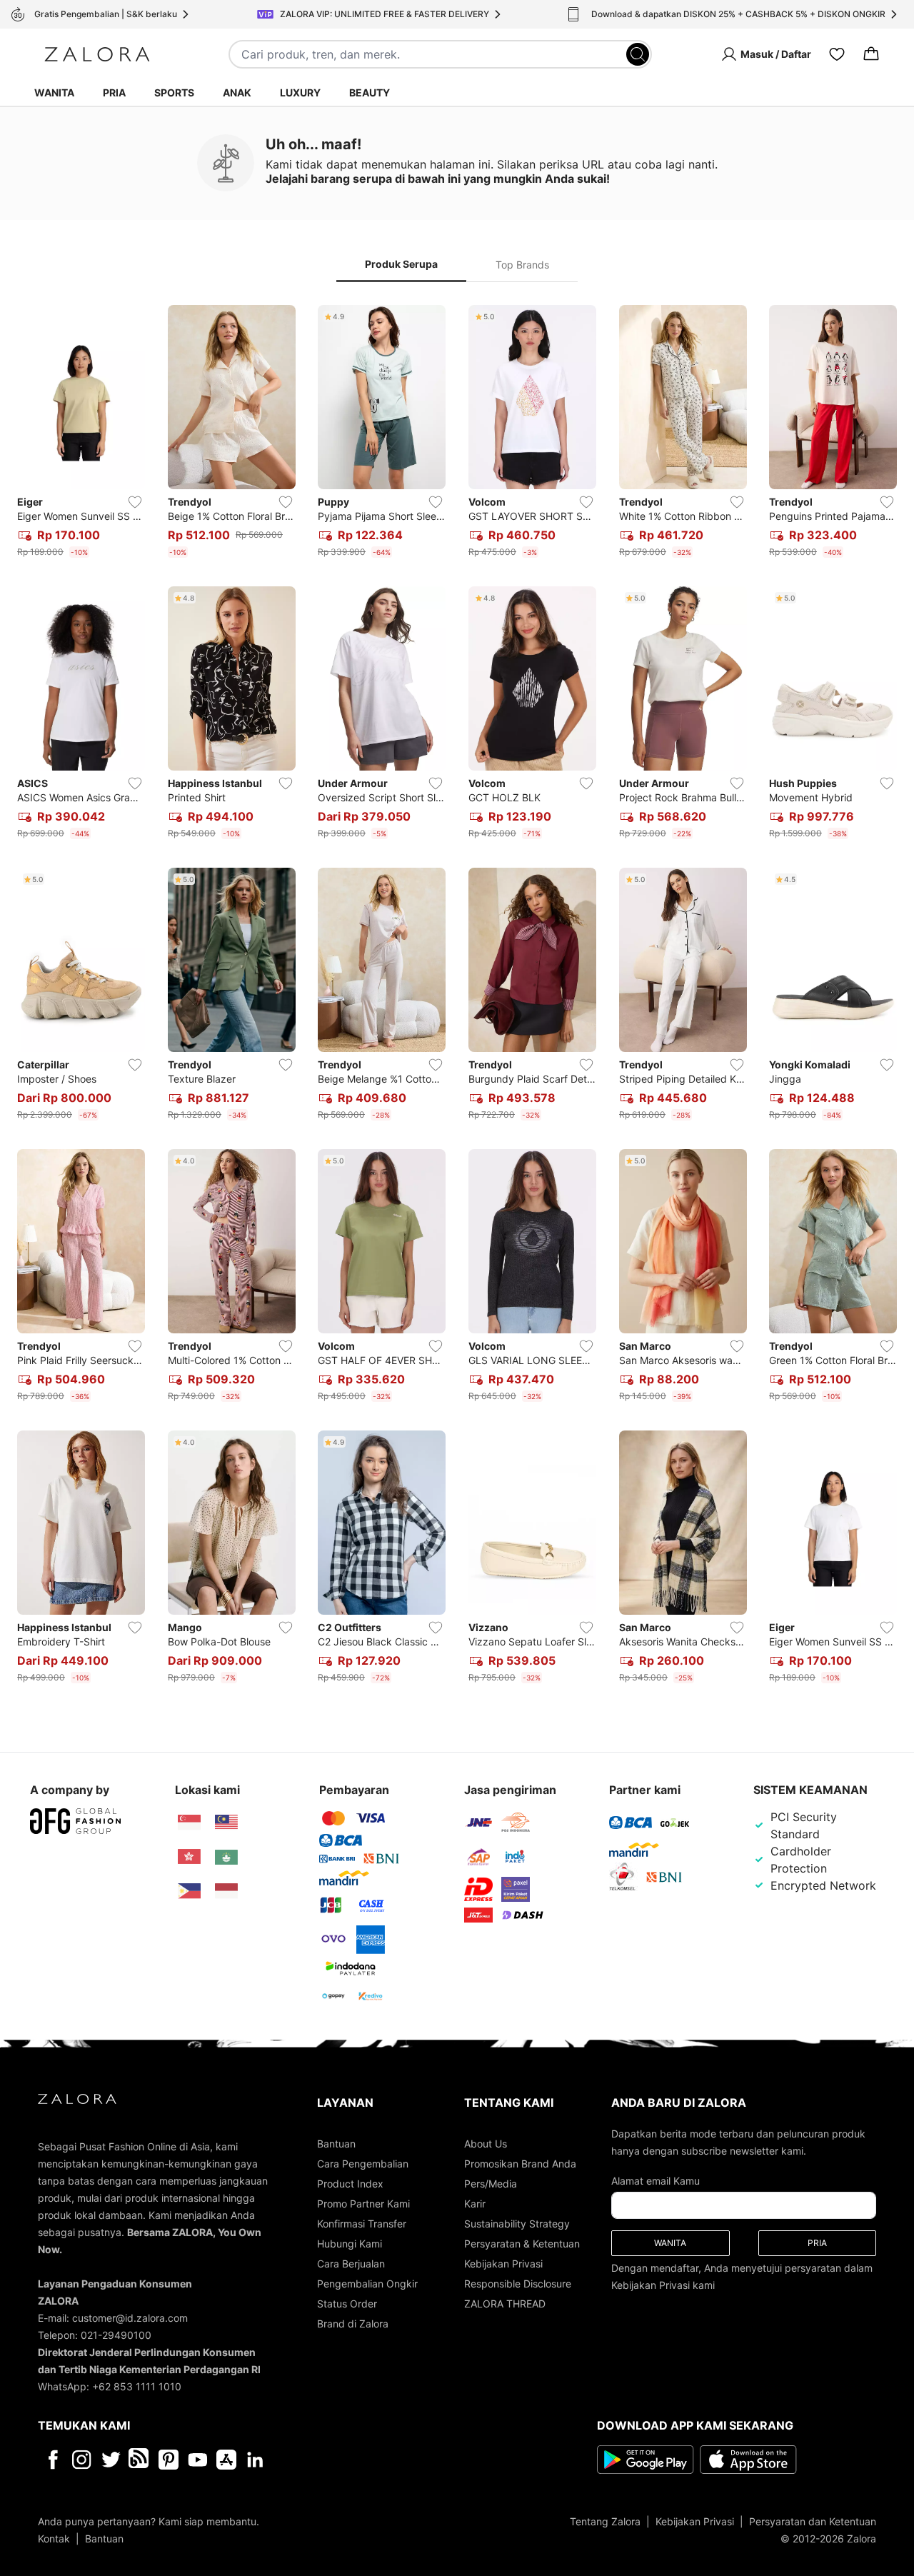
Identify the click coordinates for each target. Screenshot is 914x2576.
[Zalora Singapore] (189, 1823)
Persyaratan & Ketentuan (522, 2244)
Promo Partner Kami (363, 2204)
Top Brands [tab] (522, 265)
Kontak (54, 2539)
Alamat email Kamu (656, 2181)
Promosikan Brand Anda (520, 2164)
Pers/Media (491, 2184)
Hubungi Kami (350, 2244)
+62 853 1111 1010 (137, 2386)
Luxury (300, 92)
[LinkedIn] (255, 2460)
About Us (486, 2144)
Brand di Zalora (353, 2324)
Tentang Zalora (605, 2521)
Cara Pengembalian (363, 2164)
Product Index (350, 2184)
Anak (237, 92)
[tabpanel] (457, 997)
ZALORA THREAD (505, 2304)
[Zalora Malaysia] (226, 1823)
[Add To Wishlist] (135, 502)
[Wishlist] (837, 54)
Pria (114, 92)
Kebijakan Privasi (503, 2264)
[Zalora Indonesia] (226, 1891)
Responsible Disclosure (518, 2284)
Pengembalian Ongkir (367, 2284)
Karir (475, 2204)
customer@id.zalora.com (130, 2318)
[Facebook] (52, 2460)
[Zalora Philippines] (189, 1891)
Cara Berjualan (351, 2264)
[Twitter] (111, 2460)
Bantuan (336, 2144)
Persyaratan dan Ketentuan (813, 2521)
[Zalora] (97, 54)
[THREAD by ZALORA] (140, 2460)
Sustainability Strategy (517, 2224)
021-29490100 (116, 2335)
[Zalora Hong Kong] (189, 1857)
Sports (174, 92)
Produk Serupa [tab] (401, 264)
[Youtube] (197, 2460)
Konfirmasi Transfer (362, 2224)
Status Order (347, 2304)
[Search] (638, 54)
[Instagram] (82, 2460)
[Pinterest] (169, 2460)
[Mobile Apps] (226, 2460)
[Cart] (871, 54)
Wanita (54, 92)
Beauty (370, 92)
